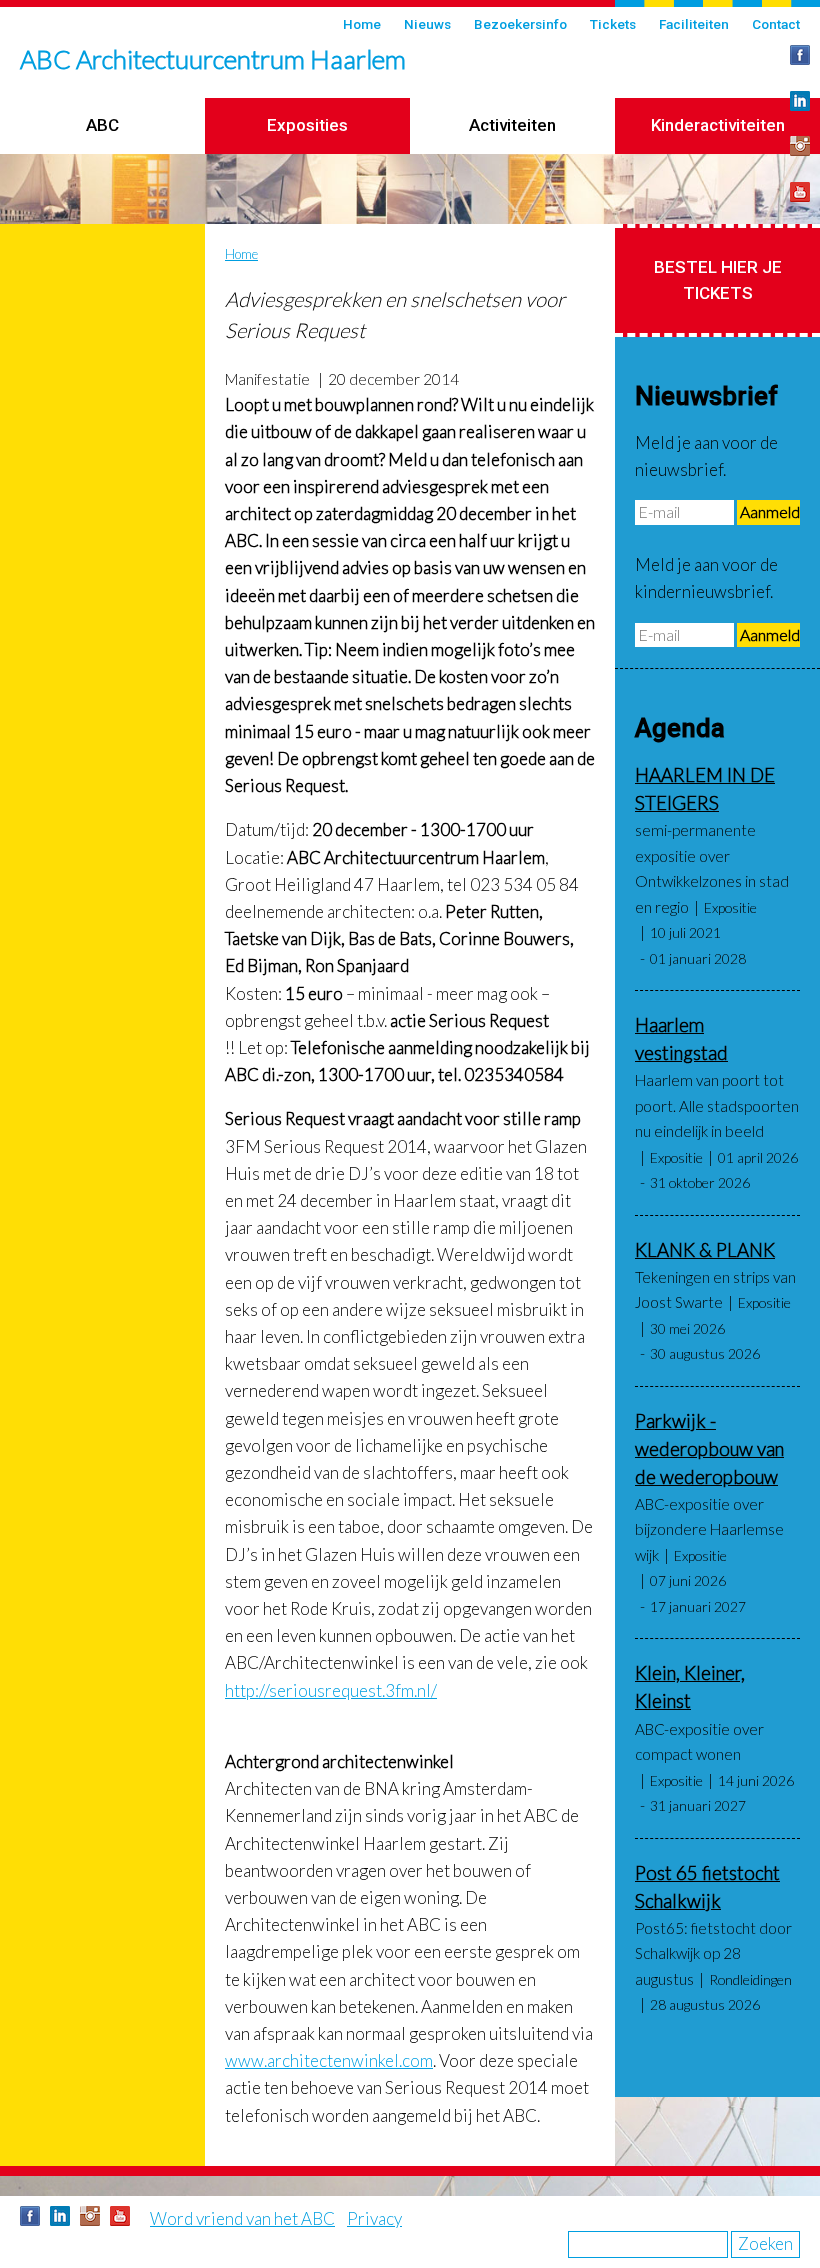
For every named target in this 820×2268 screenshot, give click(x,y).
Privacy (374, 2218)
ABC (102, 125)
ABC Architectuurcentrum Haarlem (213, 59)
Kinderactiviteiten (718, 125)
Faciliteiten (694, 24)
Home (362, 24)
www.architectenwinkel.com (329, 2060)
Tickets (613, 24)
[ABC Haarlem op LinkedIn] (800, 101)
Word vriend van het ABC (242, 2218)
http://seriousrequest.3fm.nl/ (331, 1690)
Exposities (307, 125)
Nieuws (427, 24)
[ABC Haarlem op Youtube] (800, 192)
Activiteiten (512, 125)
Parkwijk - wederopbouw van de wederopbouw (709, 1449)
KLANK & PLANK (705, 1250)
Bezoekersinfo (520, 24)
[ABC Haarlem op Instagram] (800, 146)
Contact (776, 24)
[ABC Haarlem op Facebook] (800, 55)
